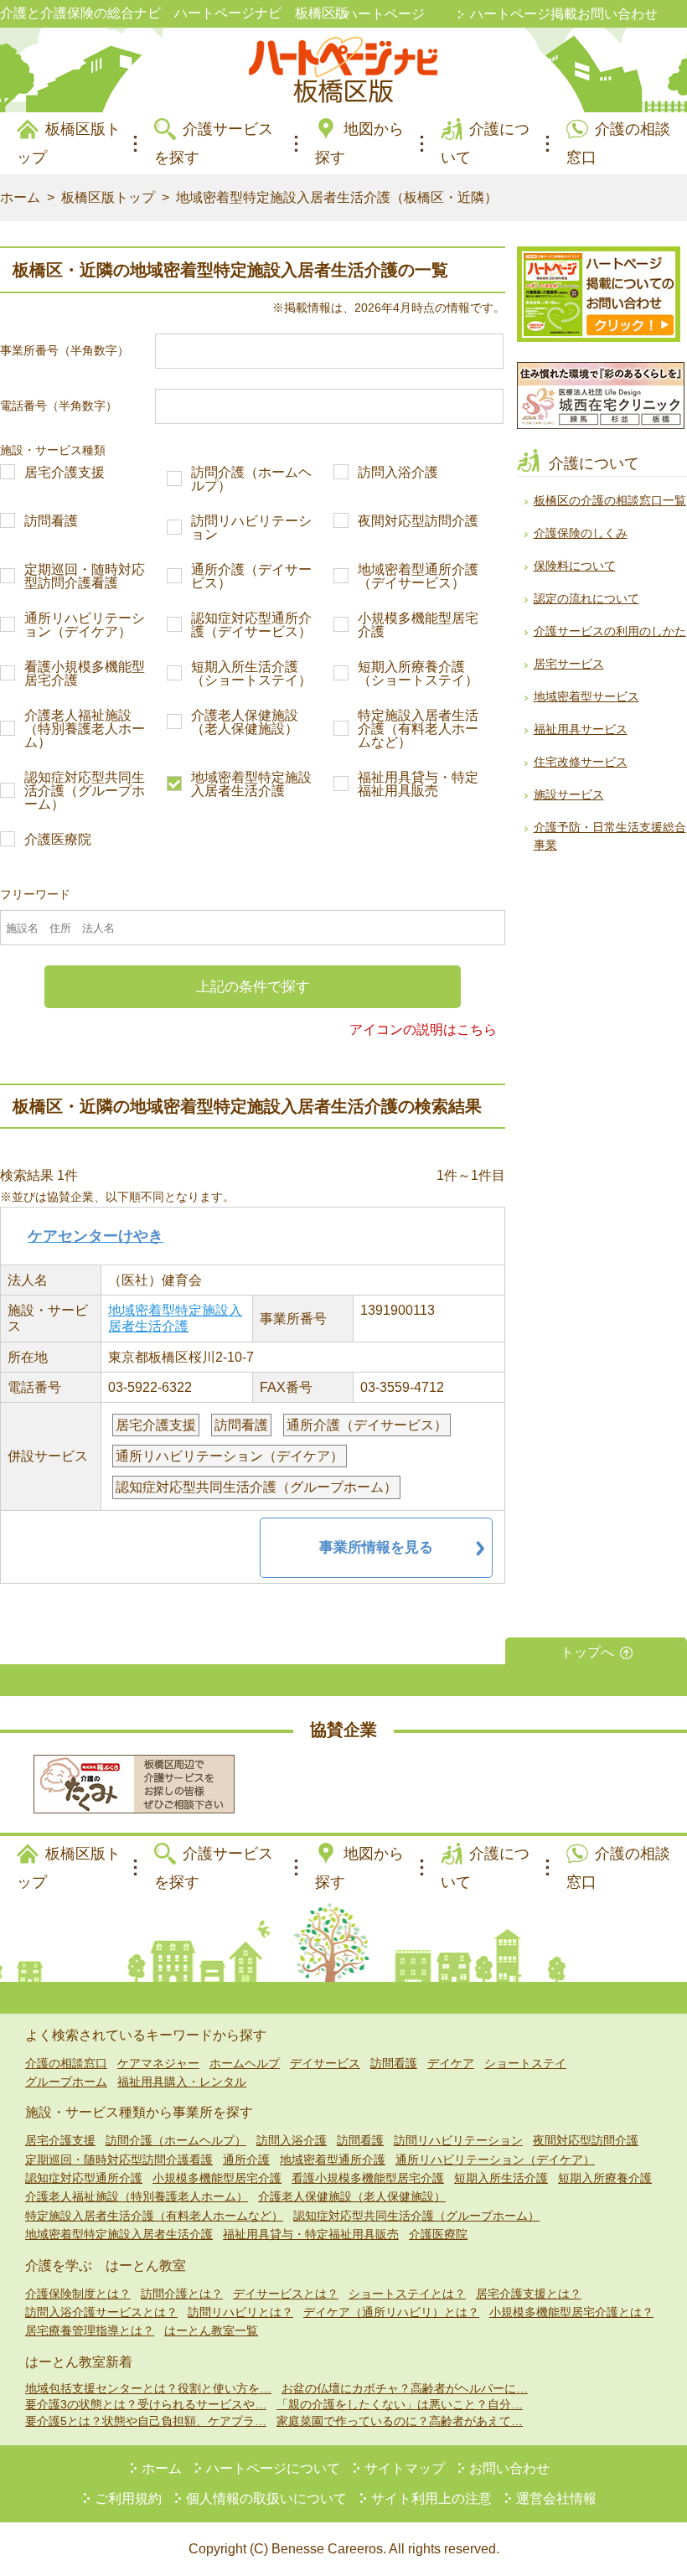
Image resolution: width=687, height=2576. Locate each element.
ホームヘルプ (245, 2063)
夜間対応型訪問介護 (418, 521)
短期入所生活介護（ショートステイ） (251, 674)
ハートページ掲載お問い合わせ (564, 14)
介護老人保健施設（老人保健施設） (245, 722)
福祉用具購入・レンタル (182, 2082)
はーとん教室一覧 (211, 2330)
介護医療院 (58, 840)
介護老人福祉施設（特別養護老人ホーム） (85, 729)
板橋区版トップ (108, 197)
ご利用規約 (128, 2498)
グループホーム (66, 2082)
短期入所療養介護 (605, 2178)
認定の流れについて (586, 598)
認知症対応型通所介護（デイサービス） (251, 625)
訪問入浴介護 (398, 473)
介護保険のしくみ (581, 533)
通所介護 (246, 2160)
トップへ (587, 1652)
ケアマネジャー (158, 2063)
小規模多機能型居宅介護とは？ (571, 2312)
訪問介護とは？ (182, 2294)
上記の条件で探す (253, 987)
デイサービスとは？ (286, 2294)
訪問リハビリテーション (251, 528)
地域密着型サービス (586, 696)
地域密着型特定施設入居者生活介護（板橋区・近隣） (337, 197)
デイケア (451, 2063)
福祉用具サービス (581, 729)
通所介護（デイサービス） (251, 577)
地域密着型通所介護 (333, 2160)
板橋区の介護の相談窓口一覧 (610, 500)
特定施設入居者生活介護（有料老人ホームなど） (418, 729)
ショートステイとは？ (407, 2294)
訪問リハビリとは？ (240, 2312)
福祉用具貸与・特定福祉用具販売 (418, 784)
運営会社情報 (556, 2498)
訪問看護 (51, 521)
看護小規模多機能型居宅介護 (85, 674)
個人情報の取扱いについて (266, 2498)
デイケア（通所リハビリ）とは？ (391, 2312)
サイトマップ (405, 2468)
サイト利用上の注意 (431, 2498)
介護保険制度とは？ (78, 2294)
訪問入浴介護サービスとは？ (101, 2312)
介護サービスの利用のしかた (610, 631)
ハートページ (385, 14)
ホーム (20, 197)
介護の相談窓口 (66, 2063)
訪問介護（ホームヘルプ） (251, 479)
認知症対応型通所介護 (84, 2178)
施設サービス (569, 794)
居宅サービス (569, 664)
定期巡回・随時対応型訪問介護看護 (85, 577)
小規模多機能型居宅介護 (418, 625)
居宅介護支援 (65, 473)
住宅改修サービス (581, 762)
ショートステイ (525, 2063)
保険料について (575, 566)
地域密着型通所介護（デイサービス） (418, 577)
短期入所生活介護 (501, 2178)
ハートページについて (273, 2468)
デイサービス (325, 2063)
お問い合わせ (509, 2468)
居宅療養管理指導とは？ (90, 2330)
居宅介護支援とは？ (529, 2294)
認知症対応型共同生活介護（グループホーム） (85, 791)
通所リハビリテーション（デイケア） (85, 625)
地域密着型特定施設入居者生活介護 (251, 784)
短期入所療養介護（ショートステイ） (418, 674)
